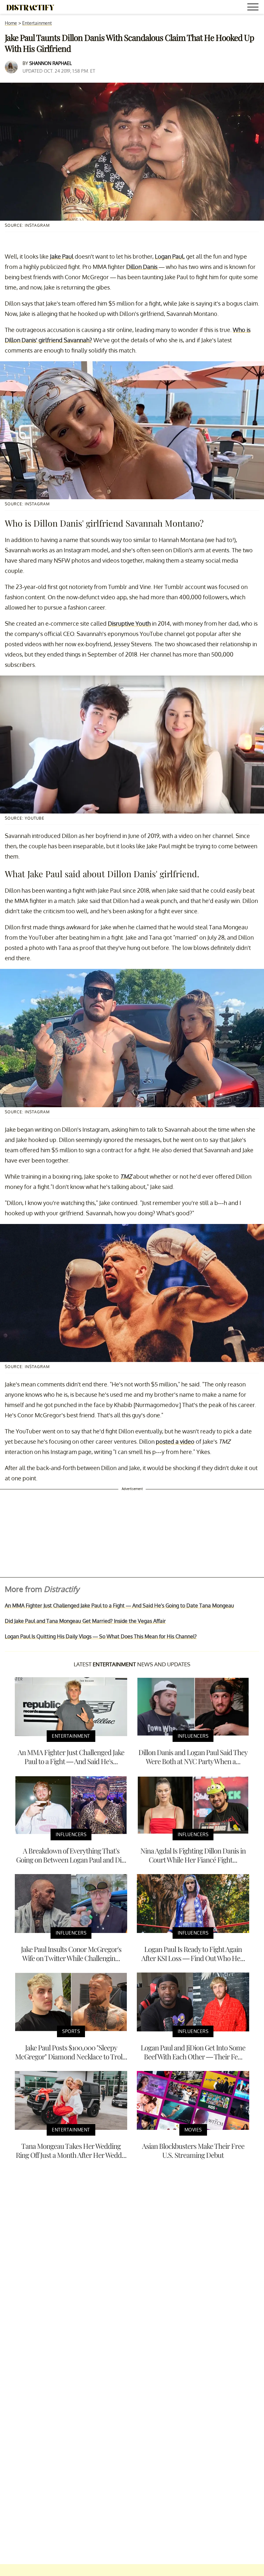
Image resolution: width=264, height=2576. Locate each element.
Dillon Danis (142, 267)
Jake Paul (62, 256)
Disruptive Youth (129, 623)
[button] (254, 8)
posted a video (175, 1441)
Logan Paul (169, 256)
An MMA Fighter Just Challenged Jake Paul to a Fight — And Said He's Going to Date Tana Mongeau (119, 1605)
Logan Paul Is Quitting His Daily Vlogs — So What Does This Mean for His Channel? (101, 1636)
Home (11, 23)
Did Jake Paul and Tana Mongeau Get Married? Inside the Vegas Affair (85, 1621)
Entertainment (37, 23)
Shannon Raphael (51, 63)
